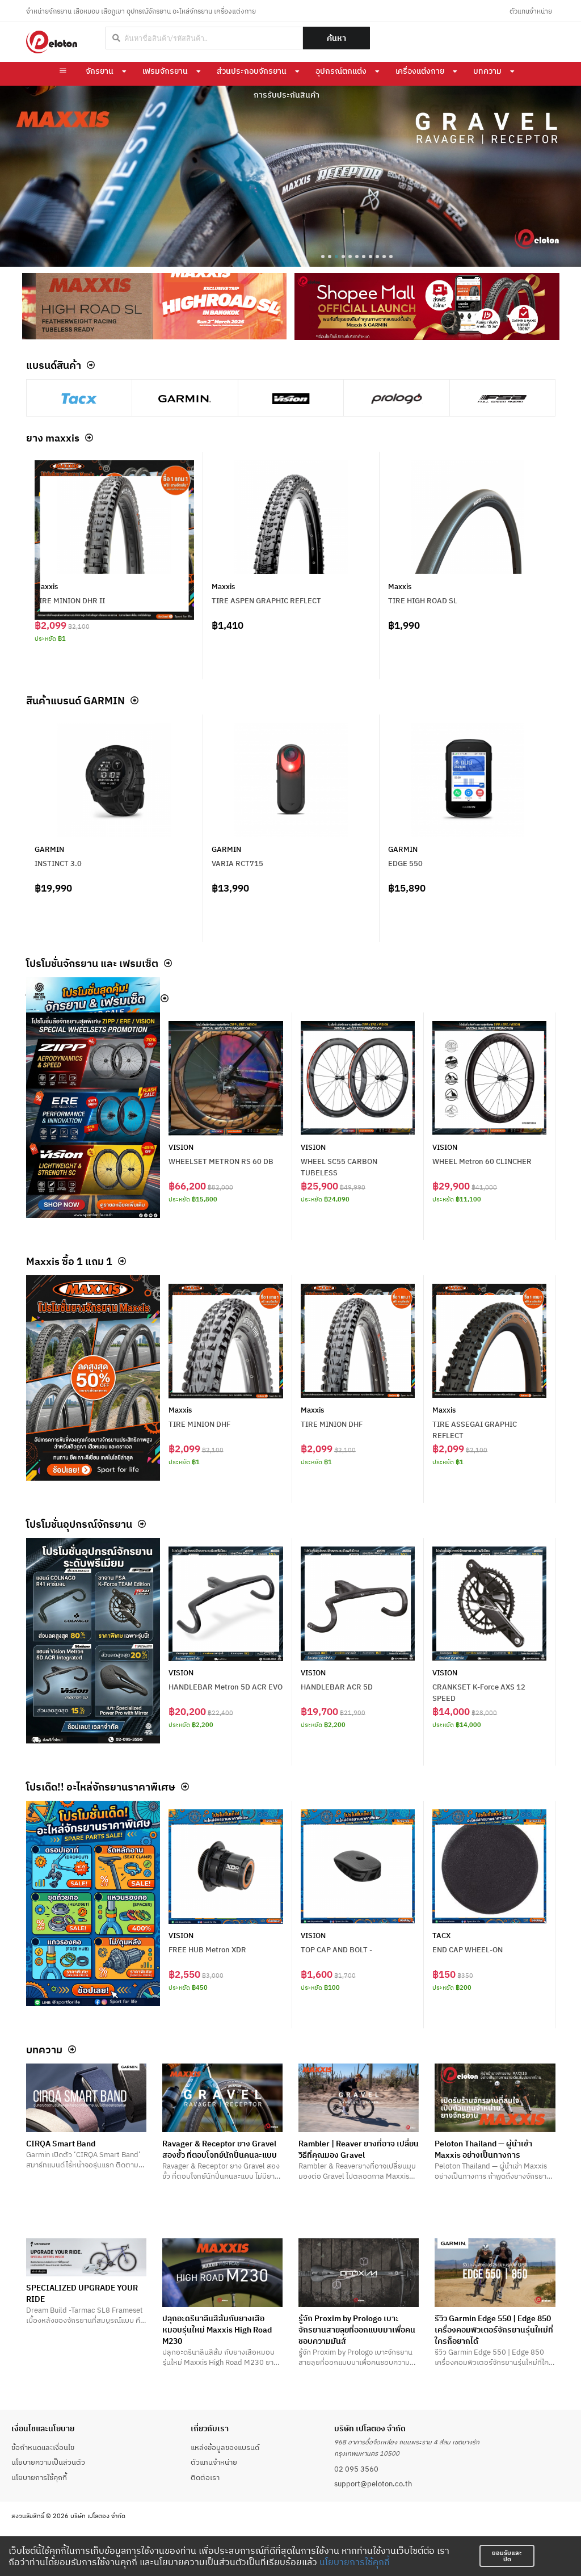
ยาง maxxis (53, 438)
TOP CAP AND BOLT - (336, 1949)
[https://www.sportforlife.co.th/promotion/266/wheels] (93, 1115)
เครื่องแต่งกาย (420, 71)
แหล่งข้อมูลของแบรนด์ (225, 2447)
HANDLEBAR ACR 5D (337, 1687)
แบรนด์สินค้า (54, 365)
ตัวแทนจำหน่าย (531, 11)
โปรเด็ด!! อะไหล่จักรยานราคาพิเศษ (101, 1787)
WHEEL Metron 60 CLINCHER (482, 1161)
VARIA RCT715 (237, 863)
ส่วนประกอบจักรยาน (252, 71)
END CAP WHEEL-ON (468, 1949)
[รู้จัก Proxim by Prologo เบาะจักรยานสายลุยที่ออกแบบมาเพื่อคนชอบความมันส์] (359, 2273)
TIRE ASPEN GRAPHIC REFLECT (266, 600)
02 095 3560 (356, 2469)
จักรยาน (100, 71)
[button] (323, 257)
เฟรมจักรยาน (165, 71)
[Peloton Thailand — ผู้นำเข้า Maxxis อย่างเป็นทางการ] (495, 2098)
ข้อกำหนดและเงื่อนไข (43, 2447)
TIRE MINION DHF (199, 1424)
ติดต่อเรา (205, 2477)
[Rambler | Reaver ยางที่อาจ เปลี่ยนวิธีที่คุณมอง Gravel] (359, 2098)
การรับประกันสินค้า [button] (287, 95)
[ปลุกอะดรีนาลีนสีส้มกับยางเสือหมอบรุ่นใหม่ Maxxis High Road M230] (222, 2273)
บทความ (487, 71)
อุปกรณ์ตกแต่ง (341, 71)
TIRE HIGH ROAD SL (423, 600)
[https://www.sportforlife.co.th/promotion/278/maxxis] (93, 1378)
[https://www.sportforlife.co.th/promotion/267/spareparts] (93, 1903)
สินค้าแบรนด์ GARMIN (75, 700)
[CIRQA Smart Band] (86, 2098)
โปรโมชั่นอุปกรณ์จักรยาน (79, 1524)
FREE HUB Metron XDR (207, 1949)
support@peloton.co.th (373, 2483)
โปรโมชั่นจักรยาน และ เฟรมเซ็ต (92, 963)
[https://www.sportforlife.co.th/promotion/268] (93, 1641)
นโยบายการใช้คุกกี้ (355, 2562)
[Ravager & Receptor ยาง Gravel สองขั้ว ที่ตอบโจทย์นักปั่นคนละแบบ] (222, 2098)
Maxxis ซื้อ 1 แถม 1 (69, 1261)
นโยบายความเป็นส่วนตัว (48, 2462)
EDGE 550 (405, 863)
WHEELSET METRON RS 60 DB (221, 1161)
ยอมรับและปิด (507, 2556)
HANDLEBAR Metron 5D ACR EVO (226, 1687)
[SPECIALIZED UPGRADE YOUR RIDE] (86, 2257)
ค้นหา (336, 38)
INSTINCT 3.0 (58, 863)
